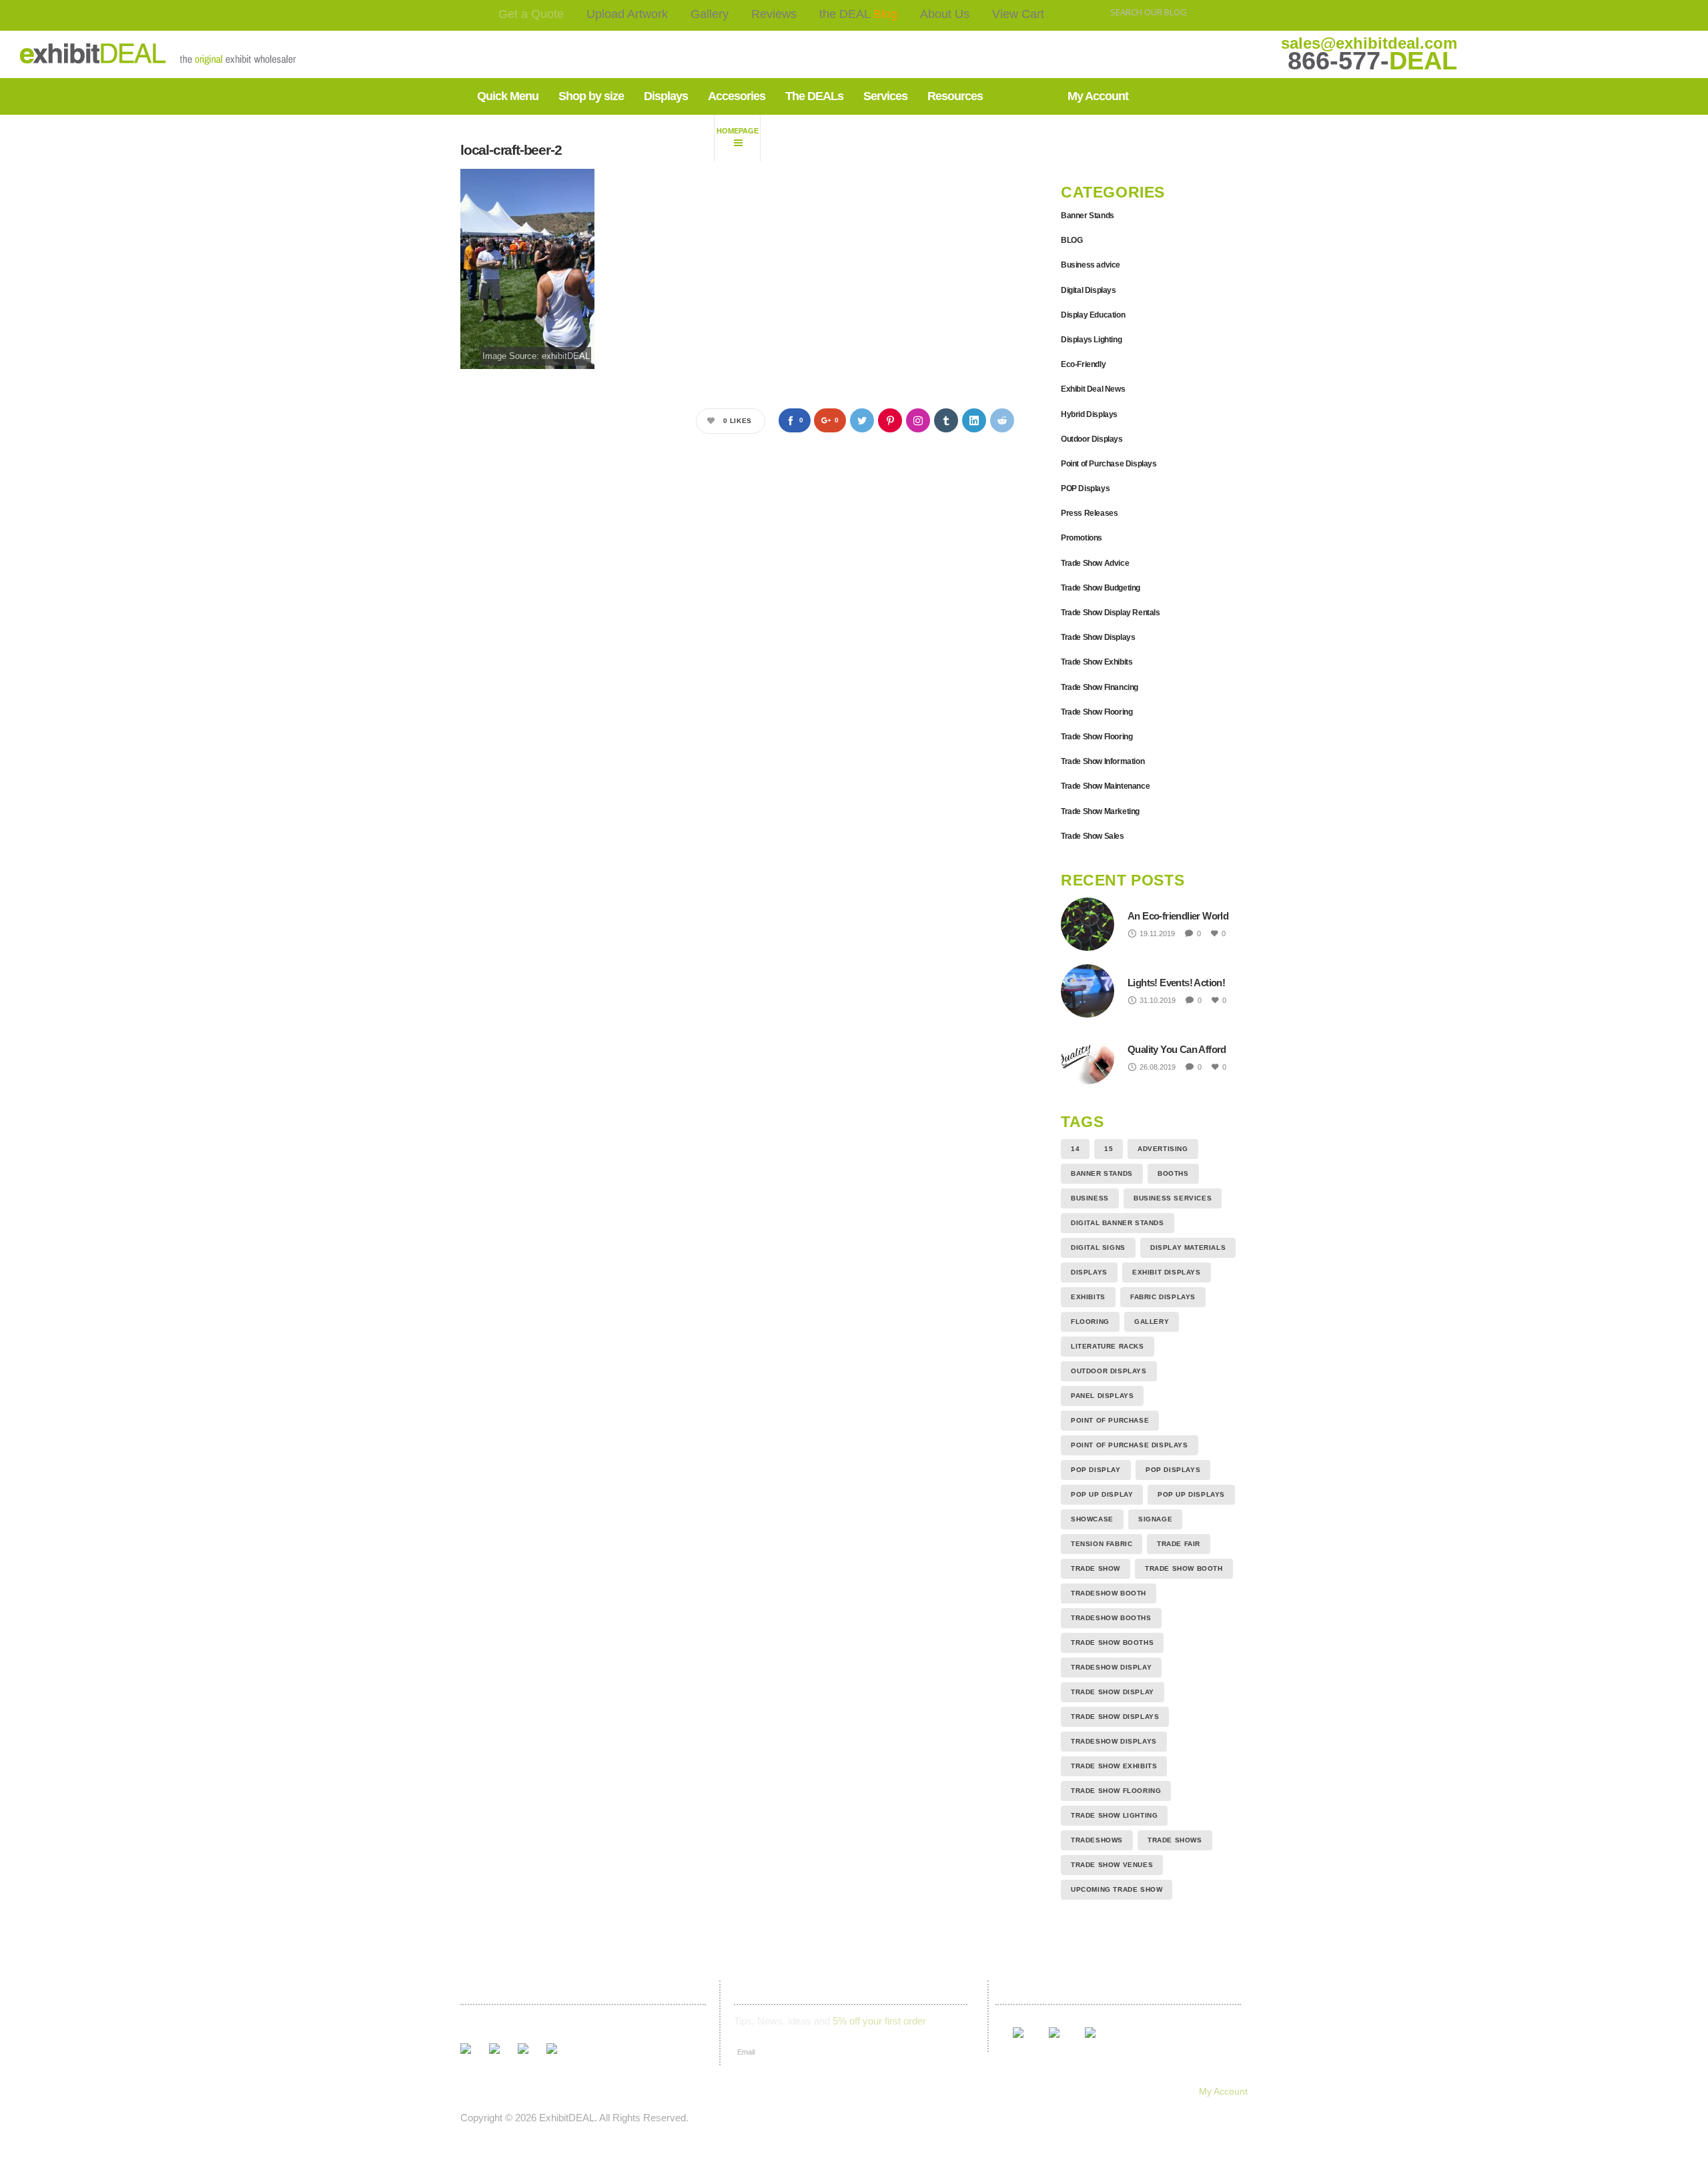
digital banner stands (1118, 1223)
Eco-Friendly (1083, 364)
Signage (1155, 1519)
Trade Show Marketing (1100, 811)
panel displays (1102, 1396)
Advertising (1163, 1149)
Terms (869, 2091)
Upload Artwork (627, 14)
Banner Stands (1088, 216)
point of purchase (1110, 1420)
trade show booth (1184, 1568)
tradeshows (1097, 1840)
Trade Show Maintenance (1105, 786)
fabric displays (1163, 1297)
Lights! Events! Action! (1176, 983)
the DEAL (858, 14)
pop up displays (1191, 1494)
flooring (1090, 1322)
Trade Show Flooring (1097, 712)
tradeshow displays (1114, 1741)
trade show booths (1112, 1643)
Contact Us (810, 2091)
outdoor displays (1109, 1371)
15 (1109, 1149)
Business (1090, 1198)
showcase (1092, 1519)
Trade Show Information (1103, 761)
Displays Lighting (1091, 340)
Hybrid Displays (1089, 414)
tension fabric (1102, 1544)
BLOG (1072, 240)
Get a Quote (531, 14)
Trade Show (1096, 1568)
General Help (1013, 2091)
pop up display (1102, 1494)
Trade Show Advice (1095, 563)
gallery (1152, 1322)
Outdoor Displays (1092, 439)
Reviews (774, 14)
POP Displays (1085, 488)
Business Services (1173, 1198)
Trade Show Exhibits (1097, 662)
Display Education (1093, 315)
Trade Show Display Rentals (1111, 613)
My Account (1223, 2091)
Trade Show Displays (1098, 637)
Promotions (1082, 538)
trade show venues (1112, 1865)
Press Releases (1089, 513)
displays (1089, 1272)
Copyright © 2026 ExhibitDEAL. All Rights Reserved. (574, 2118)
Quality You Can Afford (1177, 1049)
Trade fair (1179, 1544)
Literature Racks (1108, 1346)
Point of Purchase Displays (1109, 464)
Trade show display (1113, 1692)
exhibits (1088, 1297)
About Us (945, 14)
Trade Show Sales (1093, 836)
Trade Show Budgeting (1101, 588)
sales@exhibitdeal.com (1369, 43)
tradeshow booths (1111, 1618)
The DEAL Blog (671, 2091)
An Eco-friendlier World (1178, 916)
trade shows (1175, 1840)
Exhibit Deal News (1093, 389)
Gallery (710, 14)
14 (1075, 1149)
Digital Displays (1089, 290)
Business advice (1091, 265)
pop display (1096, 1470)
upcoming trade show (1117, 1889)
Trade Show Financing (1100, 687)
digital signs (1098, 1247)
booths (1173, 1173)
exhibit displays (1167, 1272)
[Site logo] (116, 54)
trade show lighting (1114, 1815)
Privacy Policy (934, 2091)
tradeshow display (1111, 1667)
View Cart (1018, 14)
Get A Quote (479, 2091)
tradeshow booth (1109, 1593)
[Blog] (737, 138)
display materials (1188, 1247)
